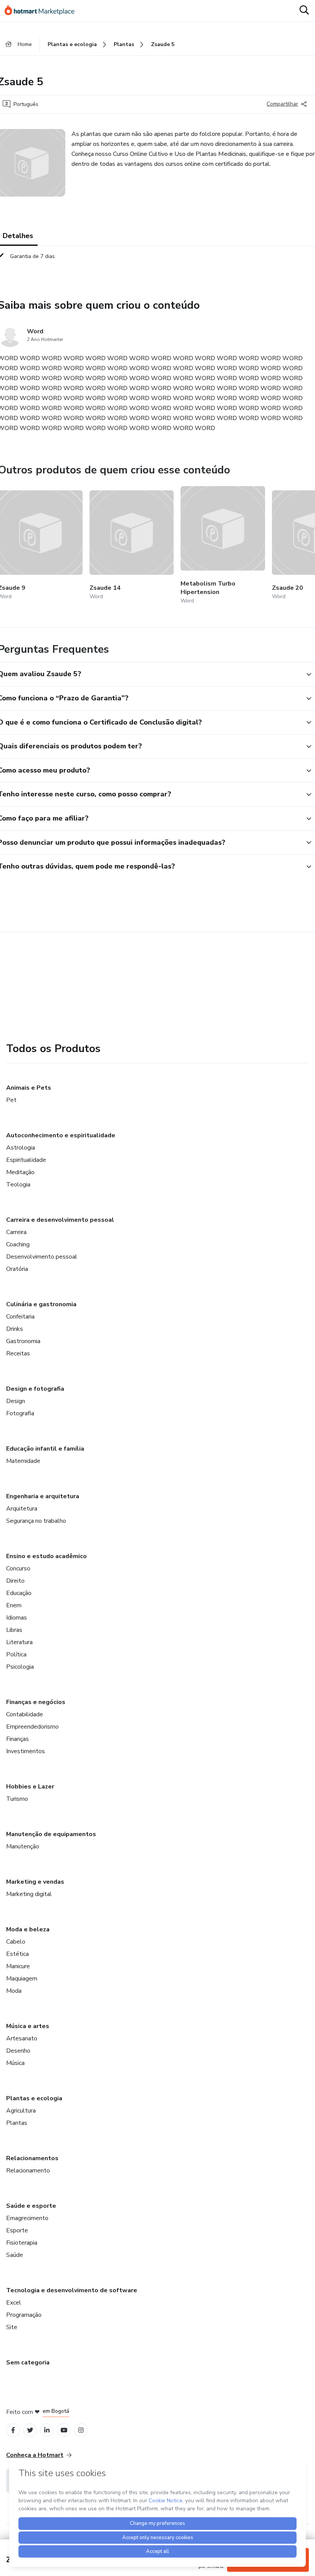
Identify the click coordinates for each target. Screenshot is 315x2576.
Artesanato (22, 2038)
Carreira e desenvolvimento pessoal (60, 1220)
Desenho (18, 2051)
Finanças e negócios (36, 1702)
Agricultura (21, 2111)
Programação (24, 2315)
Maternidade (23, 1461)
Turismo (17, 1799)
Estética (17, 1954)
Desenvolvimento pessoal (42, 1257)
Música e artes (28, 2026)
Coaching (18, 1244)
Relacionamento (28, 2171)
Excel (14, 2303)
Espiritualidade (26, 1160)
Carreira (16, 1232)
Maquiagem (22, 1979)
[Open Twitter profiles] (30, 2430)
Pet (11, 1100)
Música (15, 2063)
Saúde (15, 2255)
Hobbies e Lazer (30, 1787)
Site (12, 2327)
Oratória (17, 1269)
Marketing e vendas (35, 1882)
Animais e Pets (29, 1088)
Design (16, 1401)
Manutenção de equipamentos (51, 1834)
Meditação (20, 1172)
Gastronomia (23, 1341)
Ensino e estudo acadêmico (46, 1556)
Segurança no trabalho (36, 1521)
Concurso (18, 1568)
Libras (14, 1630)
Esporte (17, 2230)
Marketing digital (29, 1894)
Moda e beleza (28, 1929)
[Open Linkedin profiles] (47, 2430)
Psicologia (20, 1667)
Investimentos (26, 1751)
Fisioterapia (22, 2243)
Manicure (18, 1966)
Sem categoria (28, 2363)
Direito (15, 1581)
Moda (14, 1991)
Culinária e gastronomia (41, 1304)
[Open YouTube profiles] (64, 2430)
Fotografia (20, 1413)
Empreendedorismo (32, 1727)
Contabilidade (25, 1714)
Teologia (18, 1185)
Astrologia (21, 1148)
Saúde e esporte (31, 2206)
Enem (14, 1605)
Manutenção (23, 1846)
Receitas (18, 1353)
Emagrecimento (27, 2218)
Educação (19, 1593)
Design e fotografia (35, 1389)
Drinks (15, 1329)
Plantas (17, 2123)
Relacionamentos (32, 2158)
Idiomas (17, 1618)
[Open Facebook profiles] (13, 2430)
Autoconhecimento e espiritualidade (61, 1135)
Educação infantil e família (45, 1449)
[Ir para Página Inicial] (43, 11)
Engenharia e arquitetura (43, 1496)
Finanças (17, 1739)
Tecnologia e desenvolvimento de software (72, 2290)
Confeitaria (20, 1317)
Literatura (19, 1642)
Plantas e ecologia (34, 2098)
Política (16, 1654)
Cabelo (16, 1942)
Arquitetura (22, 1509)
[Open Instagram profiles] (81, 2430)
